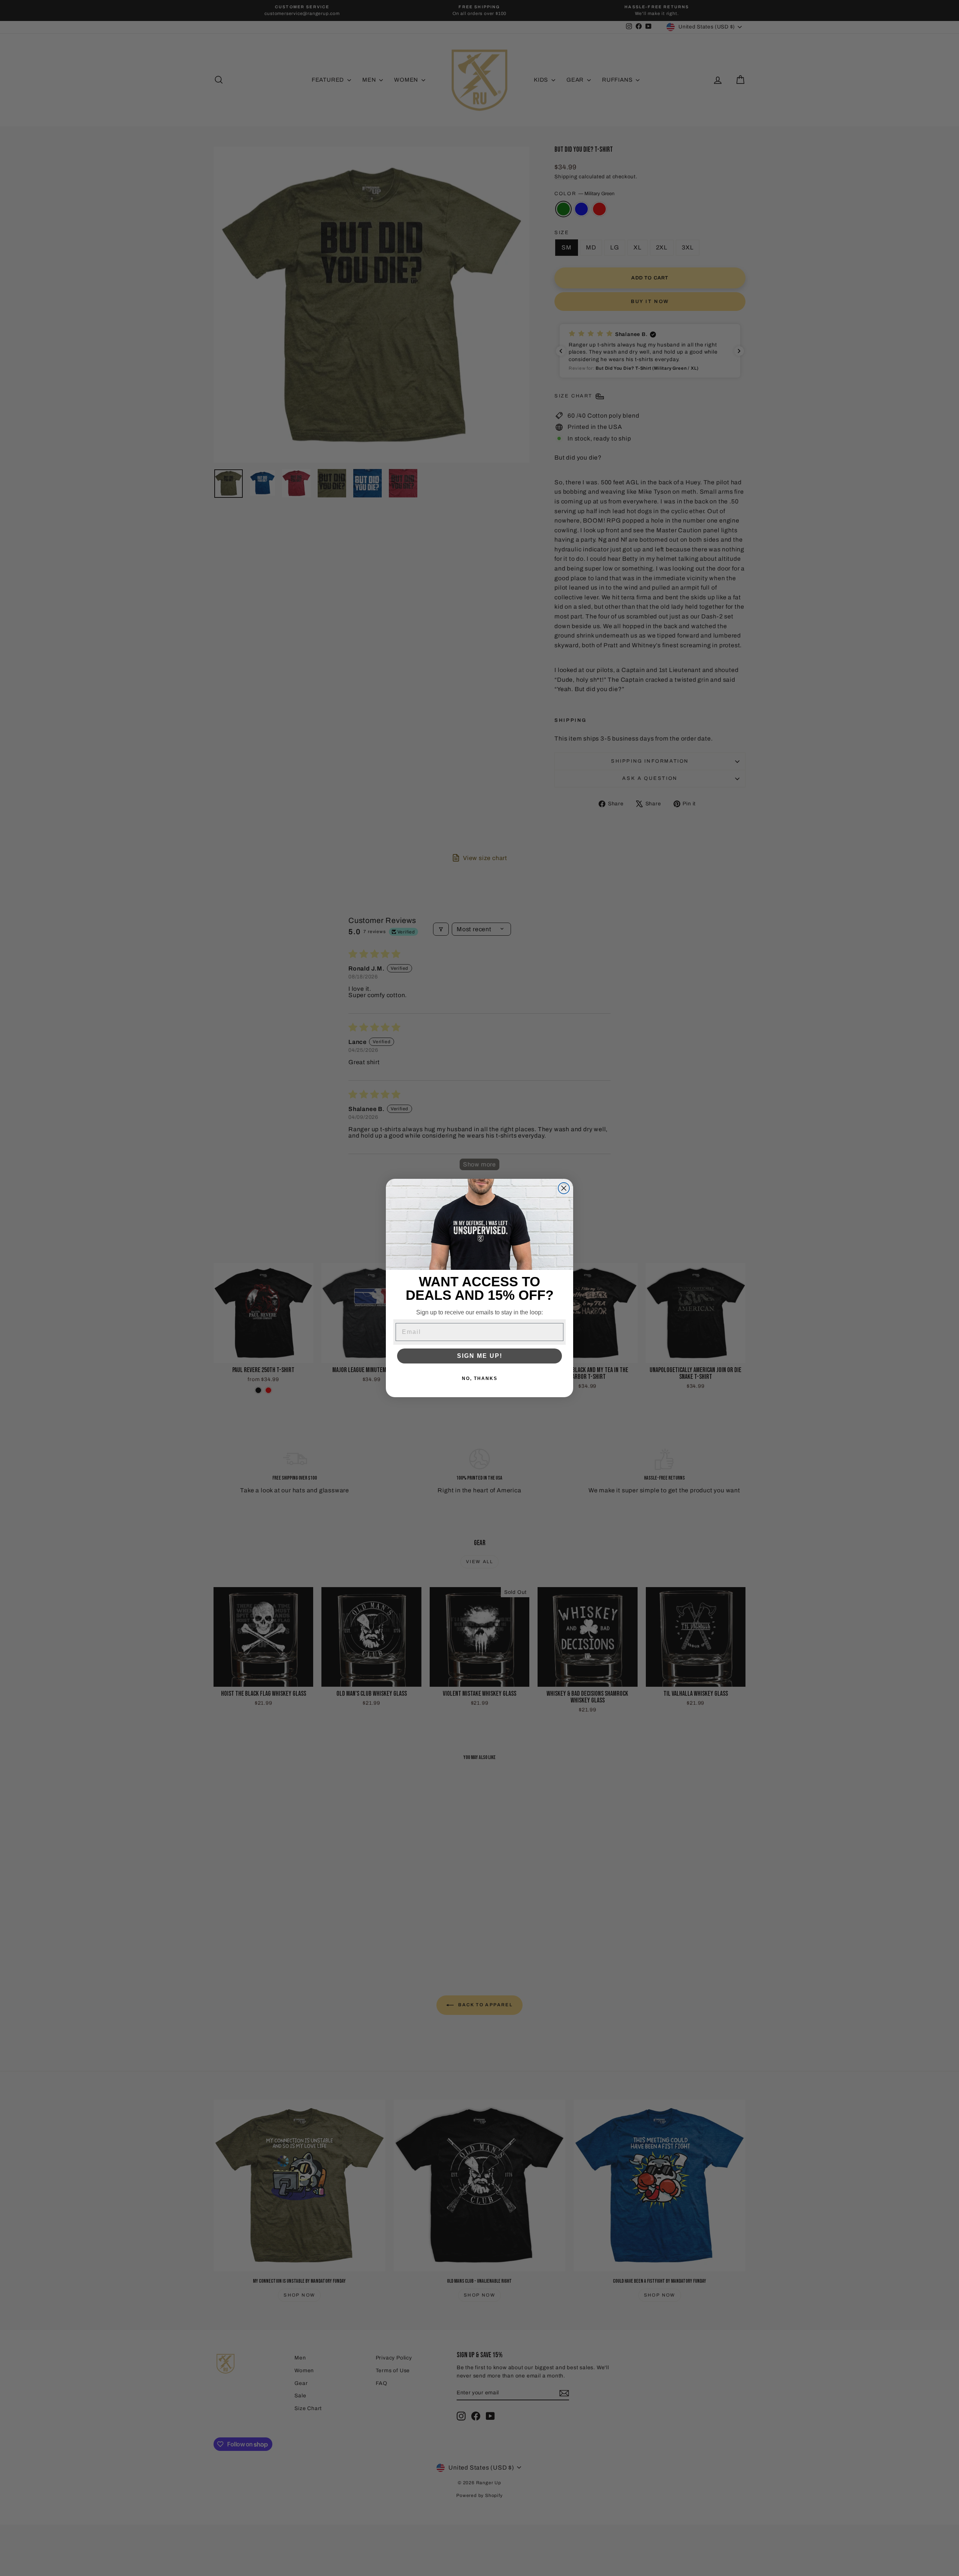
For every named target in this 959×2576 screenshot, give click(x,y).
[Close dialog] (564, 1188)
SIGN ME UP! (480, 1356)
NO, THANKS (480, 1378)
